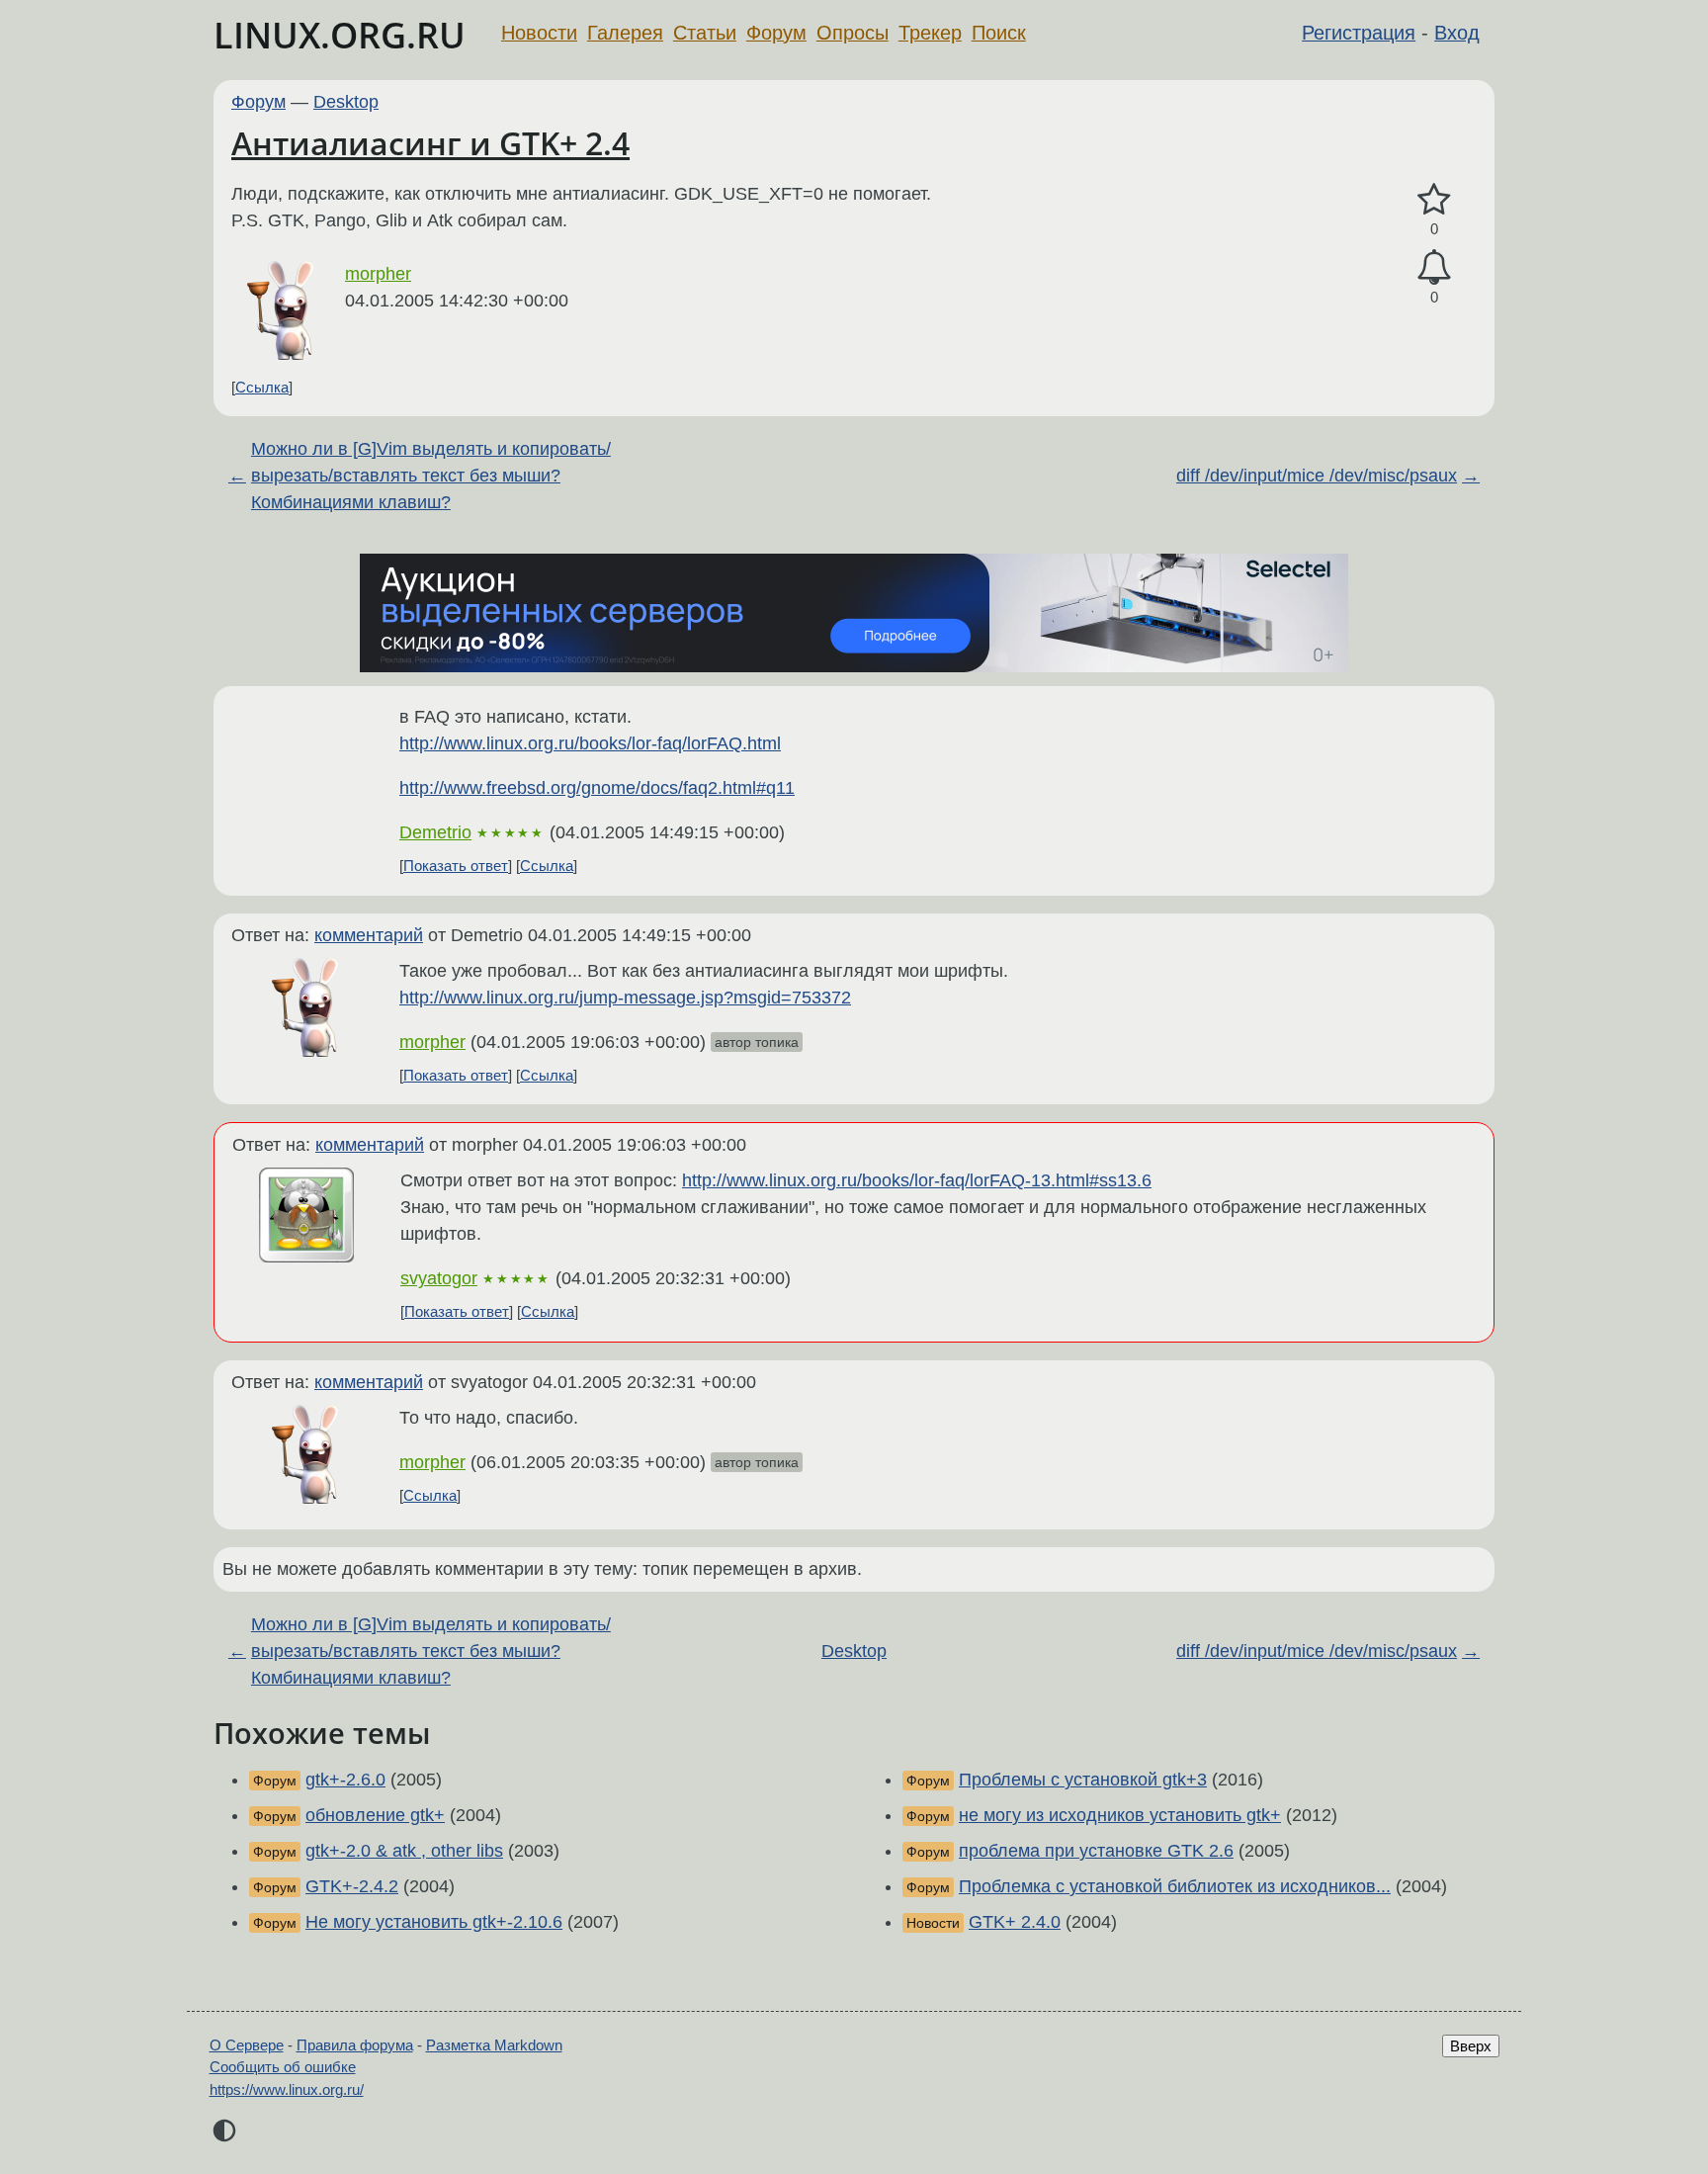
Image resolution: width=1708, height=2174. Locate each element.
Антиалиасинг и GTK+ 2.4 (430, 143)
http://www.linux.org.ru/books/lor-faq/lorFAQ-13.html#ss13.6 (917, 1180)
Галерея (625, 33)
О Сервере (247, 2045)
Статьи (705, 33)
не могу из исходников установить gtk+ (1120, 1815)
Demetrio (435, 832)
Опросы (853, 33)
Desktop (346, 102)
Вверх (1471, 2046)
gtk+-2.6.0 (345, 1780)
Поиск (999, 33)
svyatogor (439, 1278)
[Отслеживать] (1434, 267)
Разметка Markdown (494, 2045)
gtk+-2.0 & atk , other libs (404, 1851)
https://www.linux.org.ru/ (287, 2089)
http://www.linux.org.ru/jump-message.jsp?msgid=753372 (625, 998)
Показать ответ (456, 866)
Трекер (930, 33)
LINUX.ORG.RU (340, 35)
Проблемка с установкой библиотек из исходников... (1175, 1886)
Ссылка (262, 387)
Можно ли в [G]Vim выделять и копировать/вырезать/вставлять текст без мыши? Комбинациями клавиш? (431, 476)
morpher (378, 274)
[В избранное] (1434, 200)
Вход (1457, 33)
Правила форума (355, 2045)
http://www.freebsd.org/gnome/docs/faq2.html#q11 (597, 788)
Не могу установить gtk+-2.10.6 (434, 1922)
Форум (776, 33)
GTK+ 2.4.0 (1015, 1922)
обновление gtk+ (375, 1815)
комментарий (369, 935)
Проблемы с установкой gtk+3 (1083, 1780)
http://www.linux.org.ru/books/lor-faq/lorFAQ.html (590, 743)
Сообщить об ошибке (283, 2067)
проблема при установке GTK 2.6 (1096, 1851)
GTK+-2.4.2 (352, 1886)
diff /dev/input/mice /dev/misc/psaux (1317, 476)
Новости (539, 33)
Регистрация (1359, 33)
